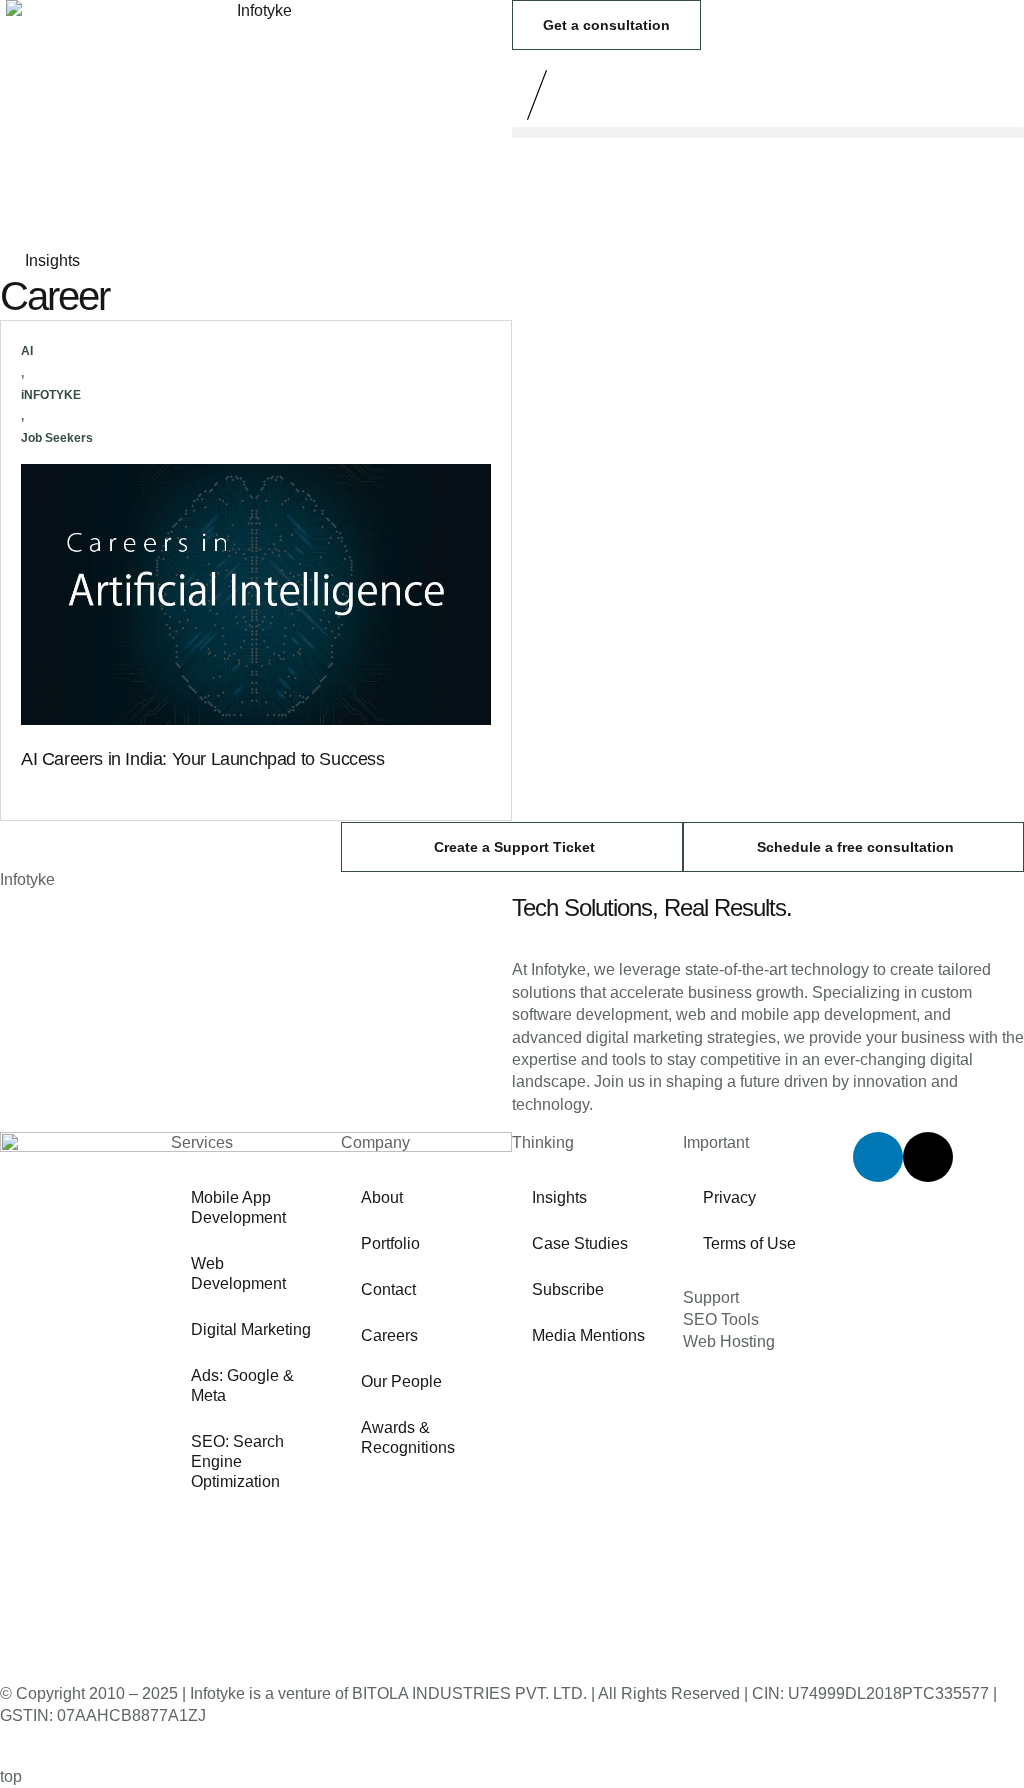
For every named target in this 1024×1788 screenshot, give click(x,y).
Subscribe (568, 1289)
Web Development (238, 1273)
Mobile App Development (238, 1207)
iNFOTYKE (51, 395)
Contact (388, 1289)
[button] (768, 132)
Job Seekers (57, 438)
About (382, 1197)
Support (711, 1297)
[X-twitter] (928, 1157)
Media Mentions (588, 1335)
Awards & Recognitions (408, 1437)
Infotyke (27, 879)
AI (27, 351)
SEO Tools (721, 1319)
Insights (559, 1197)
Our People (401, 1381)
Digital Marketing (251, 1329)
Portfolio (390, 1243)
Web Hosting (729, 1341)
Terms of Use (749, 1243)
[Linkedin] (878, 1157)
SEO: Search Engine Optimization (237, 1461)
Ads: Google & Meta (242, 1385)
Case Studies (580, 1243)
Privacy (729, 1197)
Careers (389, 1335)
